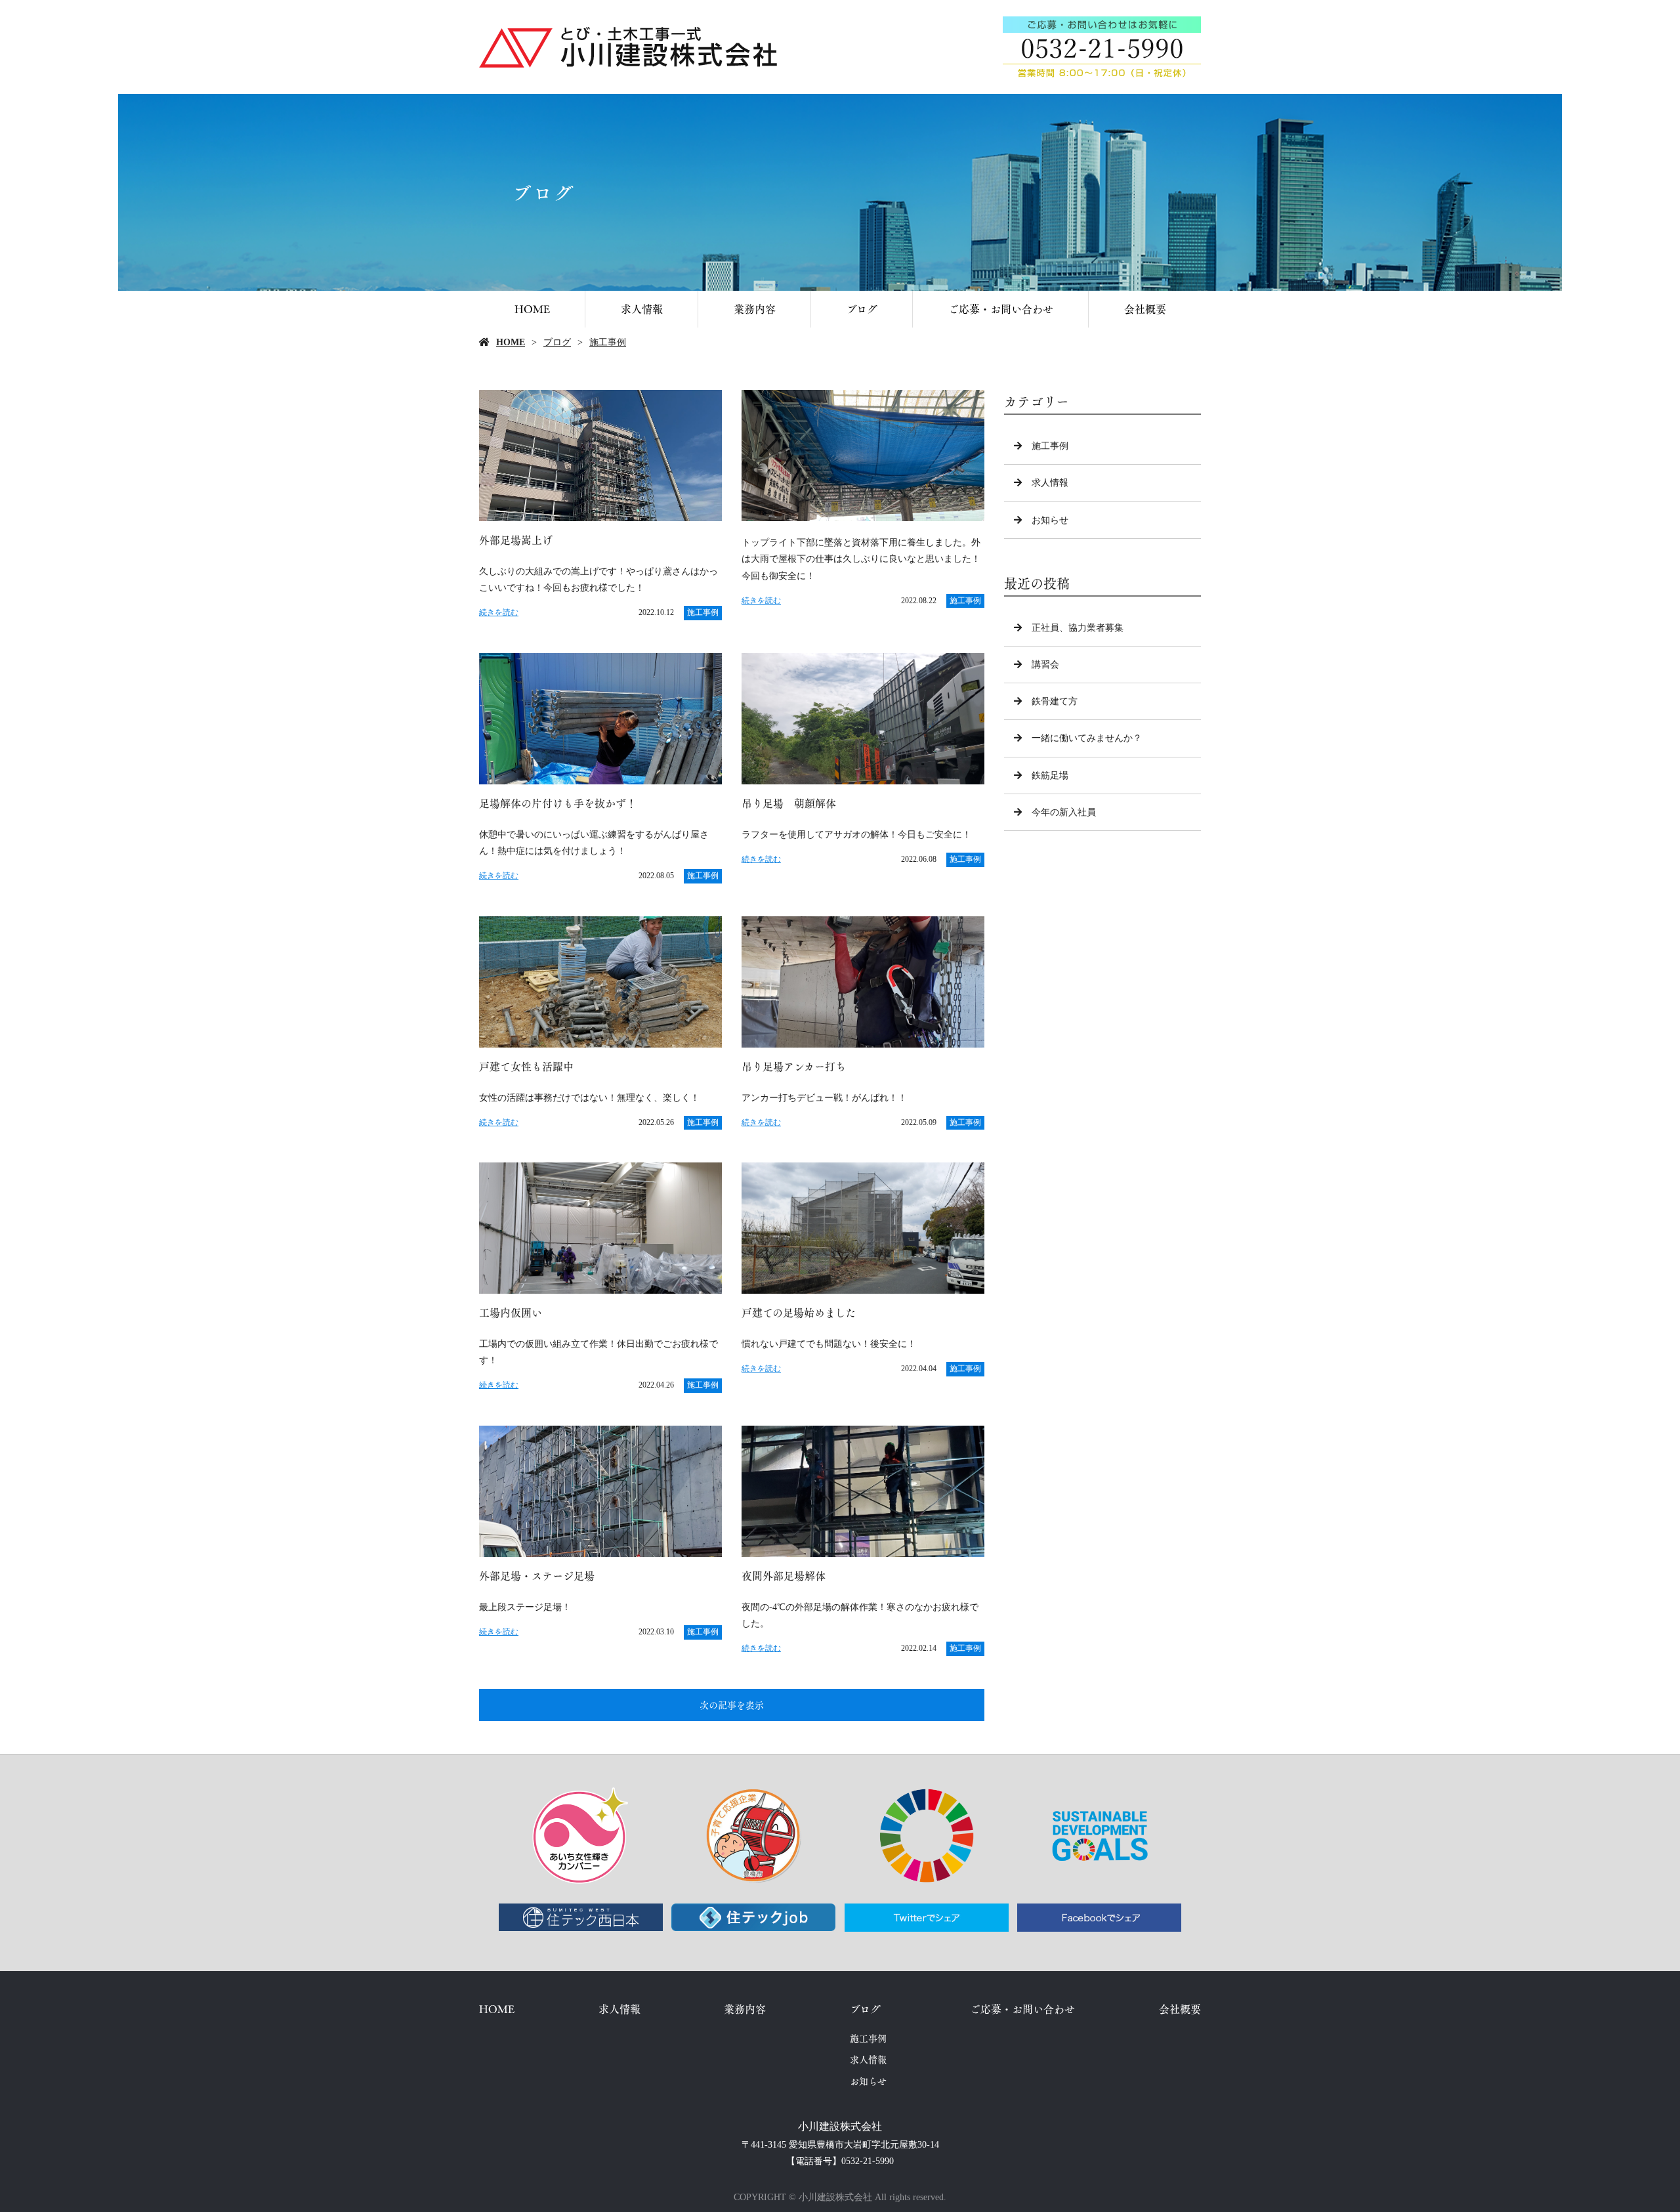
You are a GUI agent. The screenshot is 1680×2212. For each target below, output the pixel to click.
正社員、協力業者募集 (1078, 628)
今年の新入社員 (1064, 812)
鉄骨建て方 (1055, 701)
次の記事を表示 (732, 1705)
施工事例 (608, 342)
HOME (532, 309)
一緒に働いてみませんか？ (1087, 738)
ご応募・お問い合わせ (1001, 309)
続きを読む (499, 612)
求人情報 (642, 309)
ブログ (862, 309)
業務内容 (755, 309)
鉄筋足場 (1050, 776)
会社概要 (1145, 309)
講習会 (1045, 665)
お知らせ (1050, 520)
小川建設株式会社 (840, 2126)
